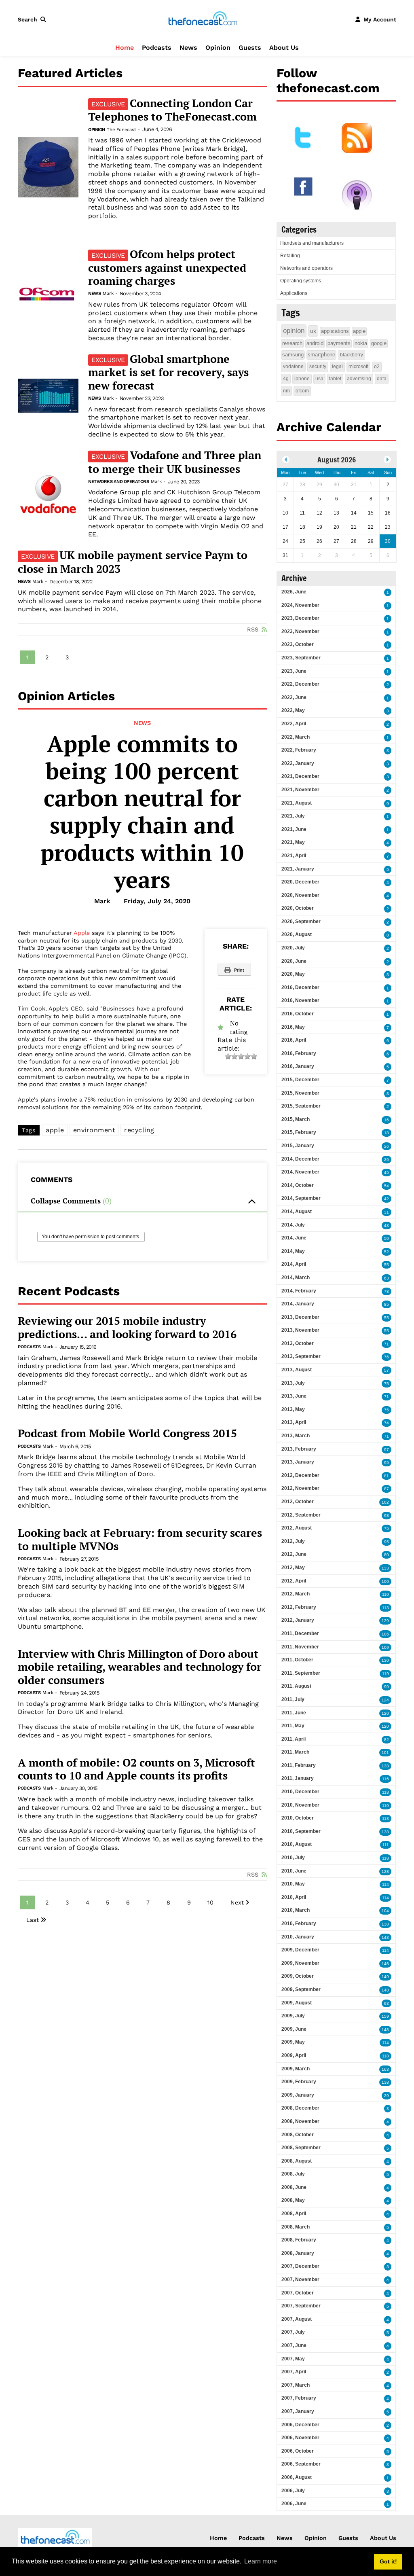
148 (385, 1990)
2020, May (293, 974)
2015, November (300, 1093)
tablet (335, 379)
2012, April (294, 1581)
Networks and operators (118, 482)
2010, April (294, 1897)
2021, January (298, 869)
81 (387, 1476)
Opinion (218, 48)
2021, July (293, 816)
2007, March (296, 2385)
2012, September (301, 1515)
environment (94, 1130)
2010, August (297, 1844)
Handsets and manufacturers (312, 243)
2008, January (298, 2253)
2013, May (293, 1409)
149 (385, 1977)
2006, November (300, 2438)
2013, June (294, 1396)
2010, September (301, 1831)
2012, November (300, 1488)
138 (385, 1766)
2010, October (298, 1818)
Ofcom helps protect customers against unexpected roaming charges (167, 267)
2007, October (298, 2293)
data (382, 379)
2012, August (297, 1528)
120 (385, 1713)
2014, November (300, 1172)
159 (385, 2016)
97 (387, 1450)
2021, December (300, 776)
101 (385, 1753)
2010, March (296, 1910)
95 (387, 1463)
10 (210, 1902)
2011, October (297, 1660)
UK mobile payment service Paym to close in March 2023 (133, 562)
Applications (294, 293)
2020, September (301, 922)
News (188, 48)
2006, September (301, 2464)
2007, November (300, 2279)
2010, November (300, 1805)
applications (335, 331)
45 (387, 1173)
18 (387, 1133)
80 (387, 1555)
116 (385, 1779)
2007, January (298, 2411)
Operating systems (301, 281)
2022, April (294, 724)
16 (387, 1120)
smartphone (321, 355)
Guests (250, 48)
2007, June (294, 2345)
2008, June (294, 2187)
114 (385, 1884)
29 (387, 2096)
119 (385, 1674)
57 (387, 1370)
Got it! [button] (388, 2561)
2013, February (299, 1449)
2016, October (298, 1014)
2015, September (301, 1106)
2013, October (298, 1343)
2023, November (300, 631)
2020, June (294, 961)
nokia (361, 343)
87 (387, 1489)
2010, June (294, 1871)
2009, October (298, 1976)
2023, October (298, 644)
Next (237, 1902)
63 (387, 1278)
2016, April (294, 1040)
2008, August (297, 2161)
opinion (294, 331)
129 (385, 1621)
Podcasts (157, 48)
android (315, 343)
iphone (302, 379)
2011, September (301, 1673)
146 (385, 1964)
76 (387, 1357)
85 (387, 1304)
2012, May (293, 1568)
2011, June (294, 1713)
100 (385, 1581)
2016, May (293, 1027)
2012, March (296, 1594)
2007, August (297, 2319)
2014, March (296, 1277)
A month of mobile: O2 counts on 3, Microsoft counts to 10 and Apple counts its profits (136, 1769)
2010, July (293, 1858)
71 (387, 1344)
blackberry (352, 355)
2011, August (296, 1686)
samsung (293, 355)
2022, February (299, 750)
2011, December (300, 1633)
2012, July (293, 1541)
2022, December (300, 684)
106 (385, 1634)
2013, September (301, 1356)
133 (385, 1568)
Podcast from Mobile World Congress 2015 (127, 1433)
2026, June (294, 592)
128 (385, 1872)
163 (385, 2069)
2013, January (298, 1462)
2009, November (300, 1963)
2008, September (301, 2148)
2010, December (300, 1792)
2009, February (299, 2082)
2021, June (294, 829)
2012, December (300, 1475)
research (292, 343)
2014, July (293, 1225)
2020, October (298, 908)
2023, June (294, 671)
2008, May (293, 2200)
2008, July (293, 2174)
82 (387, 1740)
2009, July (293, 2016)
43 (387, 1226)
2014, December (300, 1159)
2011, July (293, 1699)
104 (385, 1911)
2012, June (294, 1554)
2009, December (300, 1950)
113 (385, 1608)
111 (386, 1845)
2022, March (296, 737)
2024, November (300, 605)
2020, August (297, 934)
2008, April (294, 2214)
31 (387, 1212)
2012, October (298, 1502)
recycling (139, 1130)
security (318, 366)
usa (319, 379)
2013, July (293, 1383)
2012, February (299, 1607)
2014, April (294, 1264)
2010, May (293, 1884)
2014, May (293, 1251)
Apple (82, 933)
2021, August (297, 803)
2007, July (293, 2332)
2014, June (294, 1238)
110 (385, 1594)
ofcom (302, 391)
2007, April (294, 2372)
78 (387, 1291)
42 (387, 1199)
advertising (359, 379)
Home (125, 48)
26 (387, 1146)
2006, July (293, 2491)
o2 (377, 366)
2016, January (298, 1066)
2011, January (298, 1778)
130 (385, 1660)
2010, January (298, 1937)
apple (55, 1130)
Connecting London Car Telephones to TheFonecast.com (172, 110)
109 (385, 1647)
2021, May (293, 842)
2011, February (299, 1765)
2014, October (298, 1185)
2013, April (294, 1422)
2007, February (299, 2398)
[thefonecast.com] (203, 19)
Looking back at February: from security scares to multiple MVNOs (140, 1539)
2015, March (296, 1119)
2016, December (300, 987)
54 (387, 1186)
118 (385, 1792)
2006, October (298, 2451)
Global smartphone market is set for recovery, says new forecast (168, 372)
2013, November (300, 1330)
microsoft (358, 366)
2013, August (297, 1370)
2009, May (293, 2042)
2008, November (300, 2121)
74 (387, 1423)
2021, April (294, 856)
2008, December (300, 2108)
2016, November (300, 1000)
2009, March (296, 2069)
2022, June (294, 697)
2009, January (298, 2095)
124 (385, 1700)
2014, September (301, 1198)
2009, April (294, 2055)
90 (387, 1687)
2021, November (300, 790)
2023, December (300, 618)
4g (286, 379)
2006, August (297, 2477)
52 (387, 1252)
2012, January (298, 1620)
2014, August (297, 1212)
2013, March (296, 1436)
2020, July (293, 948)
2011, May (293, 1726)
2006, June (294, 2504)
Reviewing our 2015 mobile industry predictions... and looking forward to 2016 (127, 1327)
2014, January (298, 1304)
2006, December (300, 2425)
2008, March (296, 2227)
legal (337, 366)
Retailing (290, 256)
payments (339, 343)
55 (387, 1265)
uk (313, 331)
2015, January (298, 1146)
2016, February (299, 1053)
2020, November (300, 895)
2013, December (300, 1317)
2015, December (300, 1080)
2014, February (299, 1291)
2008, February (299, 2240)
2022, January (298, 763)
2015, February (299, 1132)
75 (387, 1384)
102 (385, 1502)
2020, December (300, 882)
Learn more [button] (261, 2561)
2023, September (301, 658)
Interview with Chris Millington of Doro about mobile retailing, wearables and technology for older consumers (140, 1667)
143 (385, 1937)
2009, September (301, 1989)
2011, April (294, 1739)
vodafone (293, 366)
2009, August (297, 2003)
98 (387, 1516)
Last (33, 1920)
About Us (284, 48)
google (379, 343)
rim (286, 391)
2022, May (293, 710)
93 (387, 2003)
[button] (34, 19)
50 (387, 1238)
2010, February (299, 1924)
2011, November (300, 1647)
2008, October (298, 2135)
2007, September (301, 2306)
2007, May (293, 2359)
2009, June (294, 2029)
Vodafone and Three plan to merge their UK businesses (175, 462)
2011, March (295, 1752)
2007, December (300, 2266)
